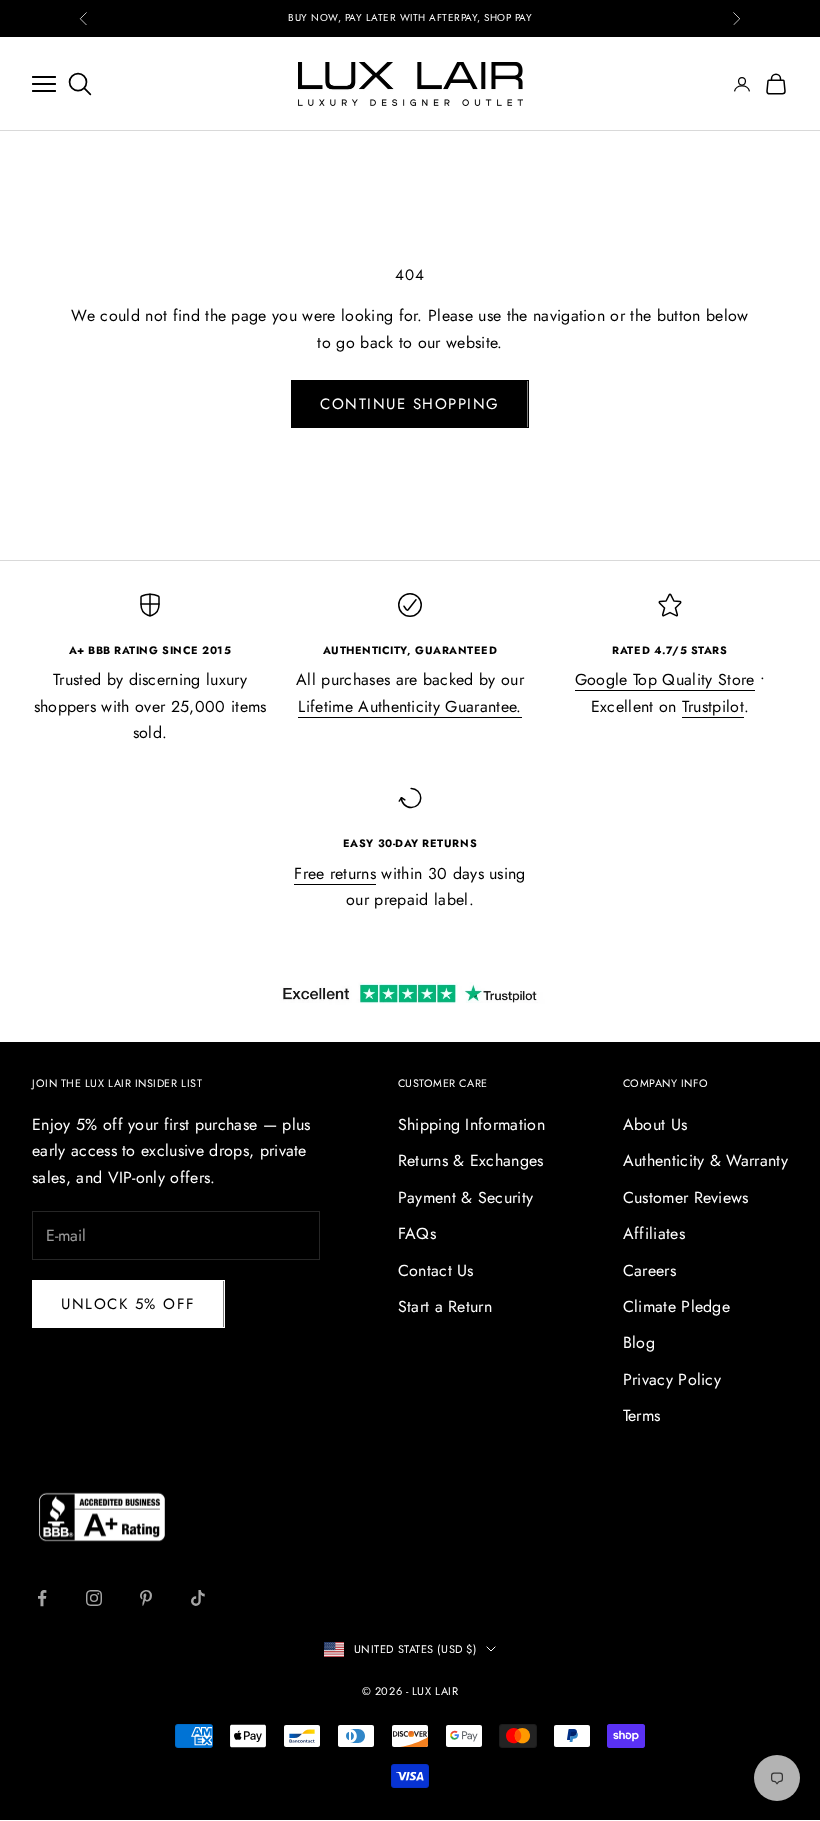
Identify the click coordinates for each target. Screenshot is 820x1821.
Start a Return (445, 1306)
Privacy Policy (672, 1379)
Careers (649, 1270)
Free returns (335, 873)
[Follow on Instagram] (94, 1598)
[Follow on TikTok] (198, 1598)
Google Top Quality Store (665, 679)
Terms (642, 1415)
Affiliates (654, 1233)
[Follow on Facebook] (42, 1598)
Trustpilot (713, 706)
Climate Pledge (676, 1306)
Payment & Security (466, 1197)
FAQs (417, 1233)
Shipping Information (471, 1124)
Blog (639, 1342)
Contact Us (436, 1270)
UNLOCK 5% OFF (128, 1304)
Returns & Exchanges (471, 1160)
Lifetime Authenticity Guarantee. (409, 706)
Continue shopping (410, 404)
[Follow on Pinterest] (146, 1598)
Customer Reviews (686, 1197)
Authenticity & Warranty (705, 1160)
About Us (655, 1124)
